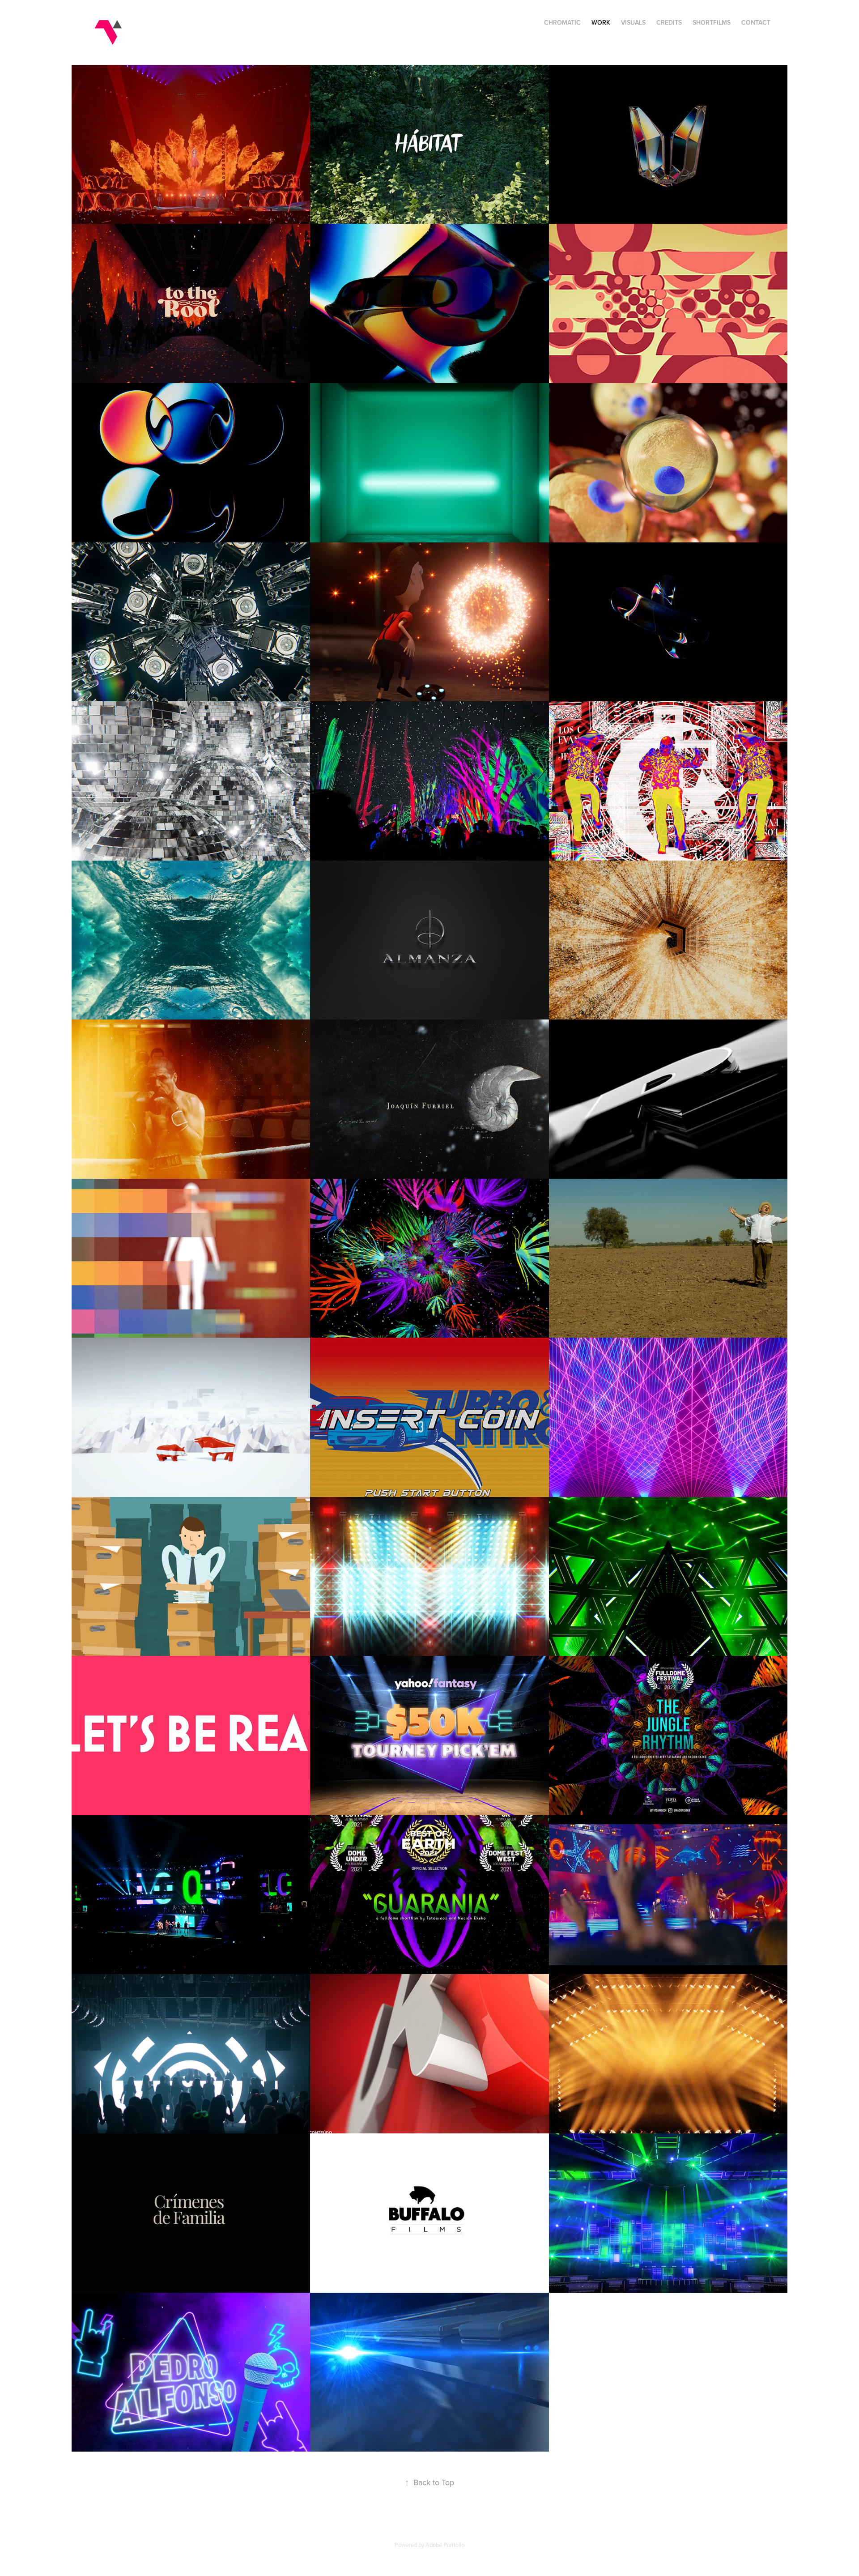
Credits (669, 22)
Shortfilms (712, 22)
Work (601, 22)
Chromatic (562, 22)
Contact (756, 22)
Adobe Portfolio (445, 2545)
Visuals (633, 22)
